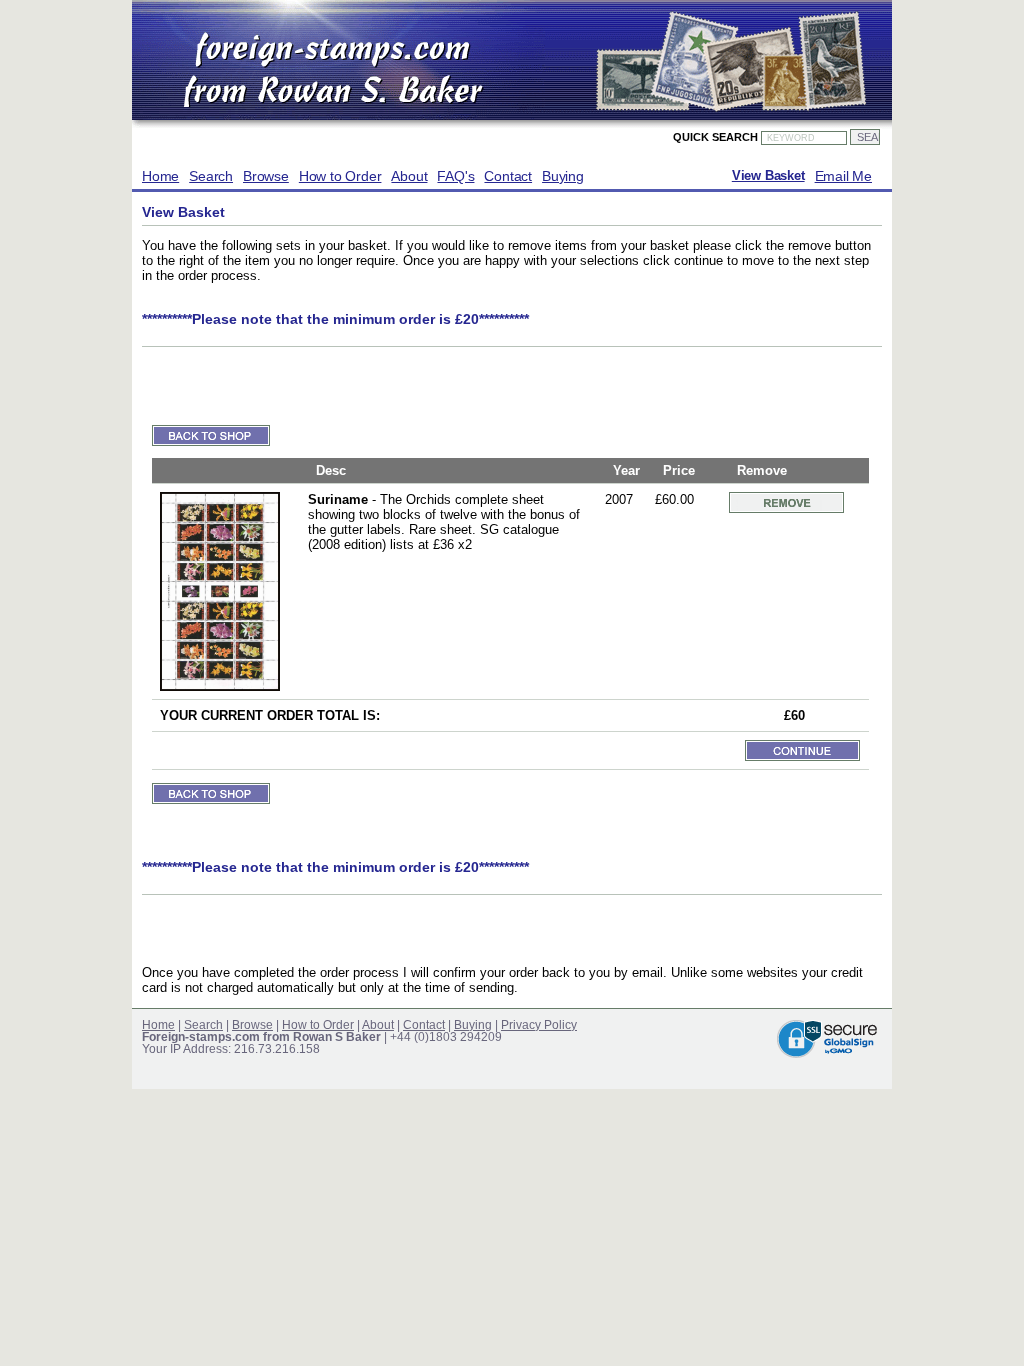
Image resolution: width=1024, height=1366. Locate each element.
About (409, 176)
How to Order (340, 176)
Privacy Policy (539, 1025)
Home (160, 176)
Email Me (843, 176)
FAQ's (455, 176)
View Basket (768, 176)
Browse (266, 176)
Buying (563, 176)
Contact (508, 176)
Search (211, 176)
